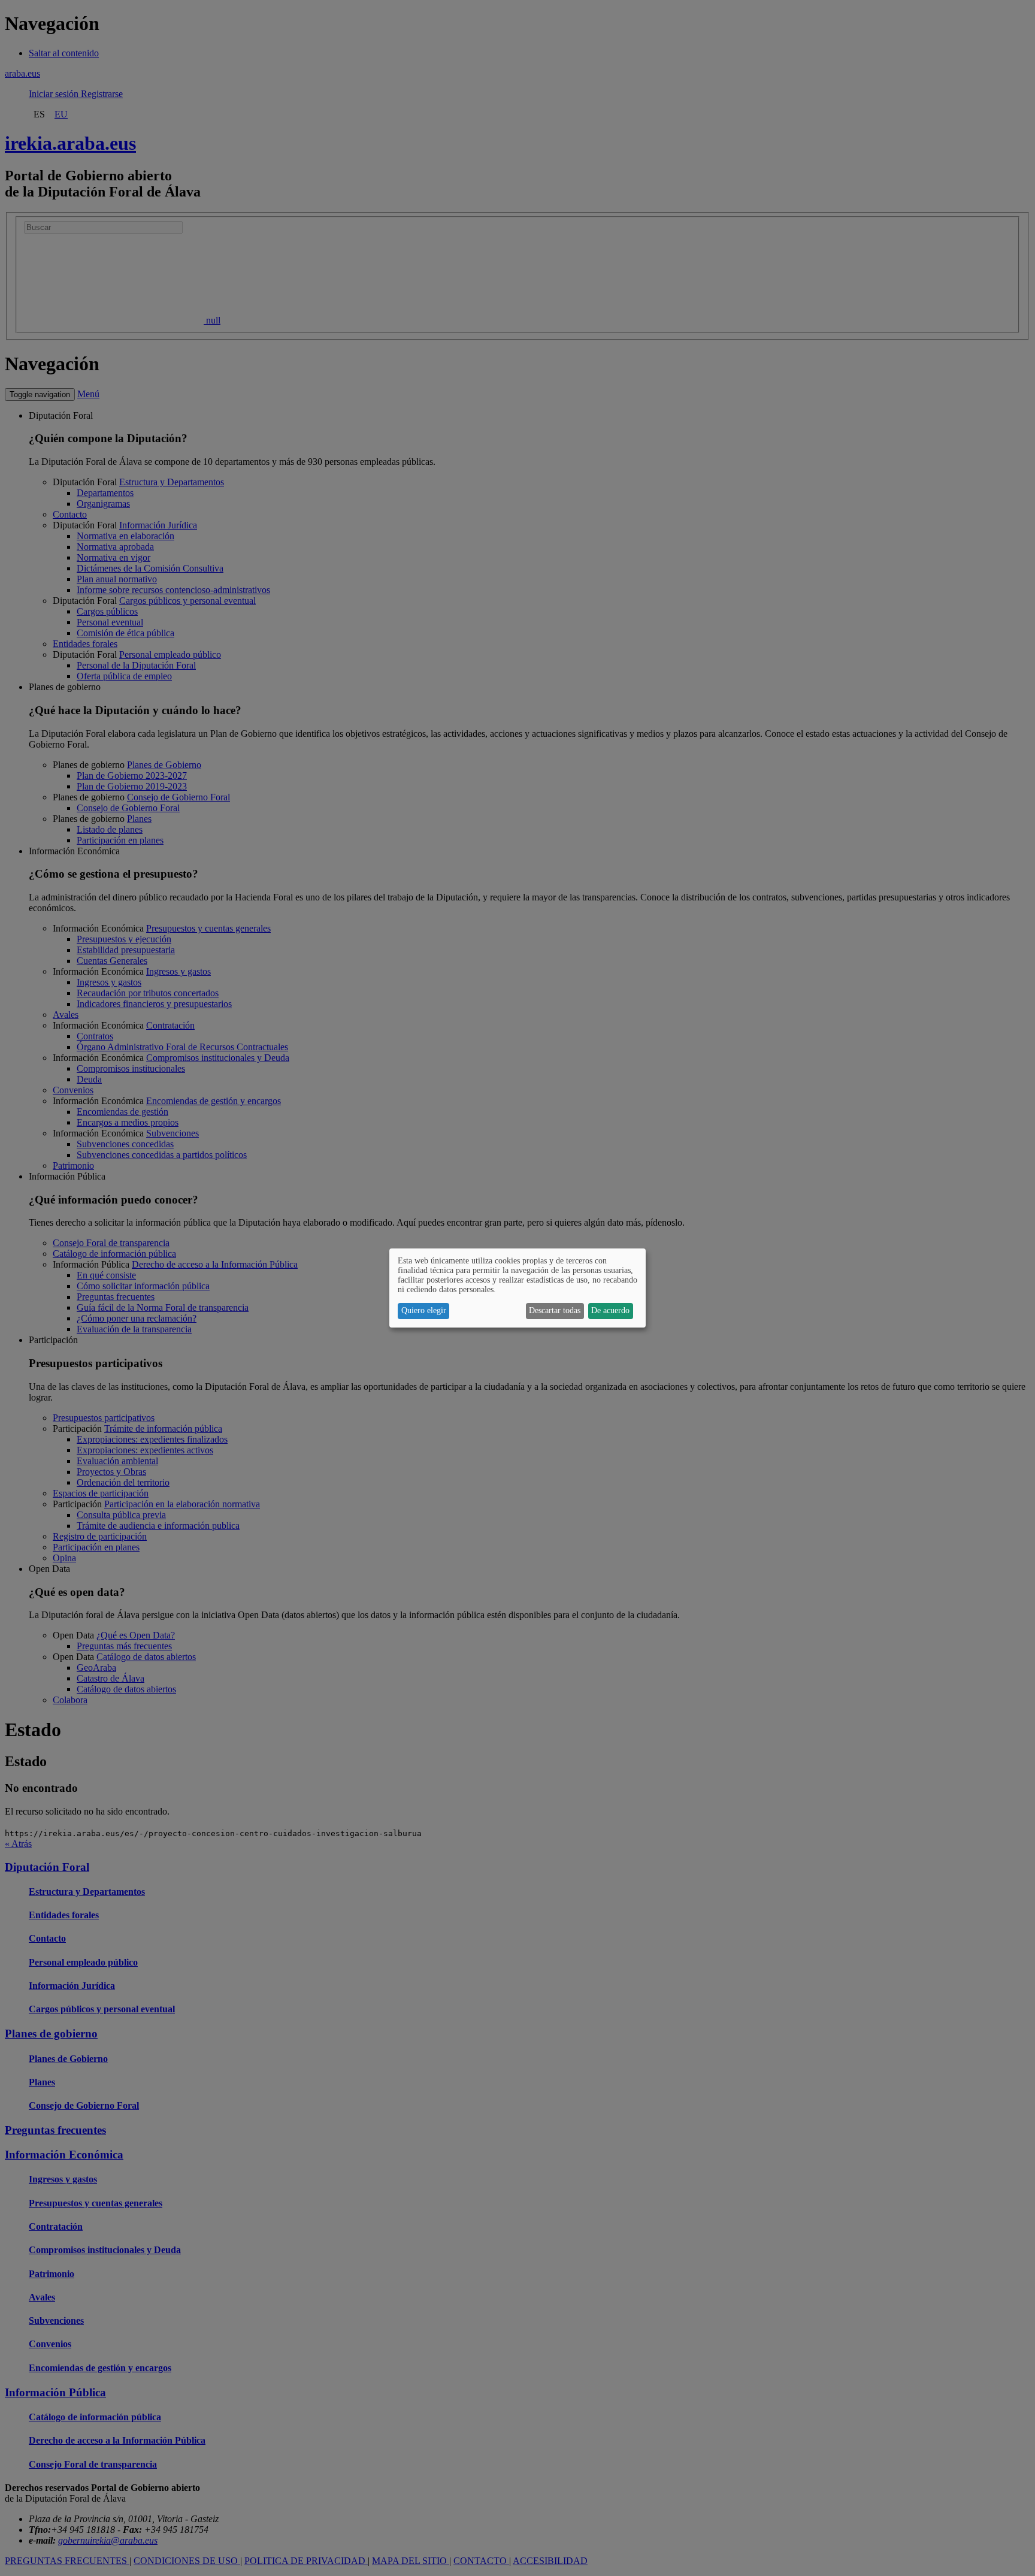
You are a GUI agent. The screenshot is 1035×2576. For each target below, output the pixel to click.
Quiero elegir (424, 1310)
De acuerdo (610, 1310)
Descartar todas (555, 1310)
